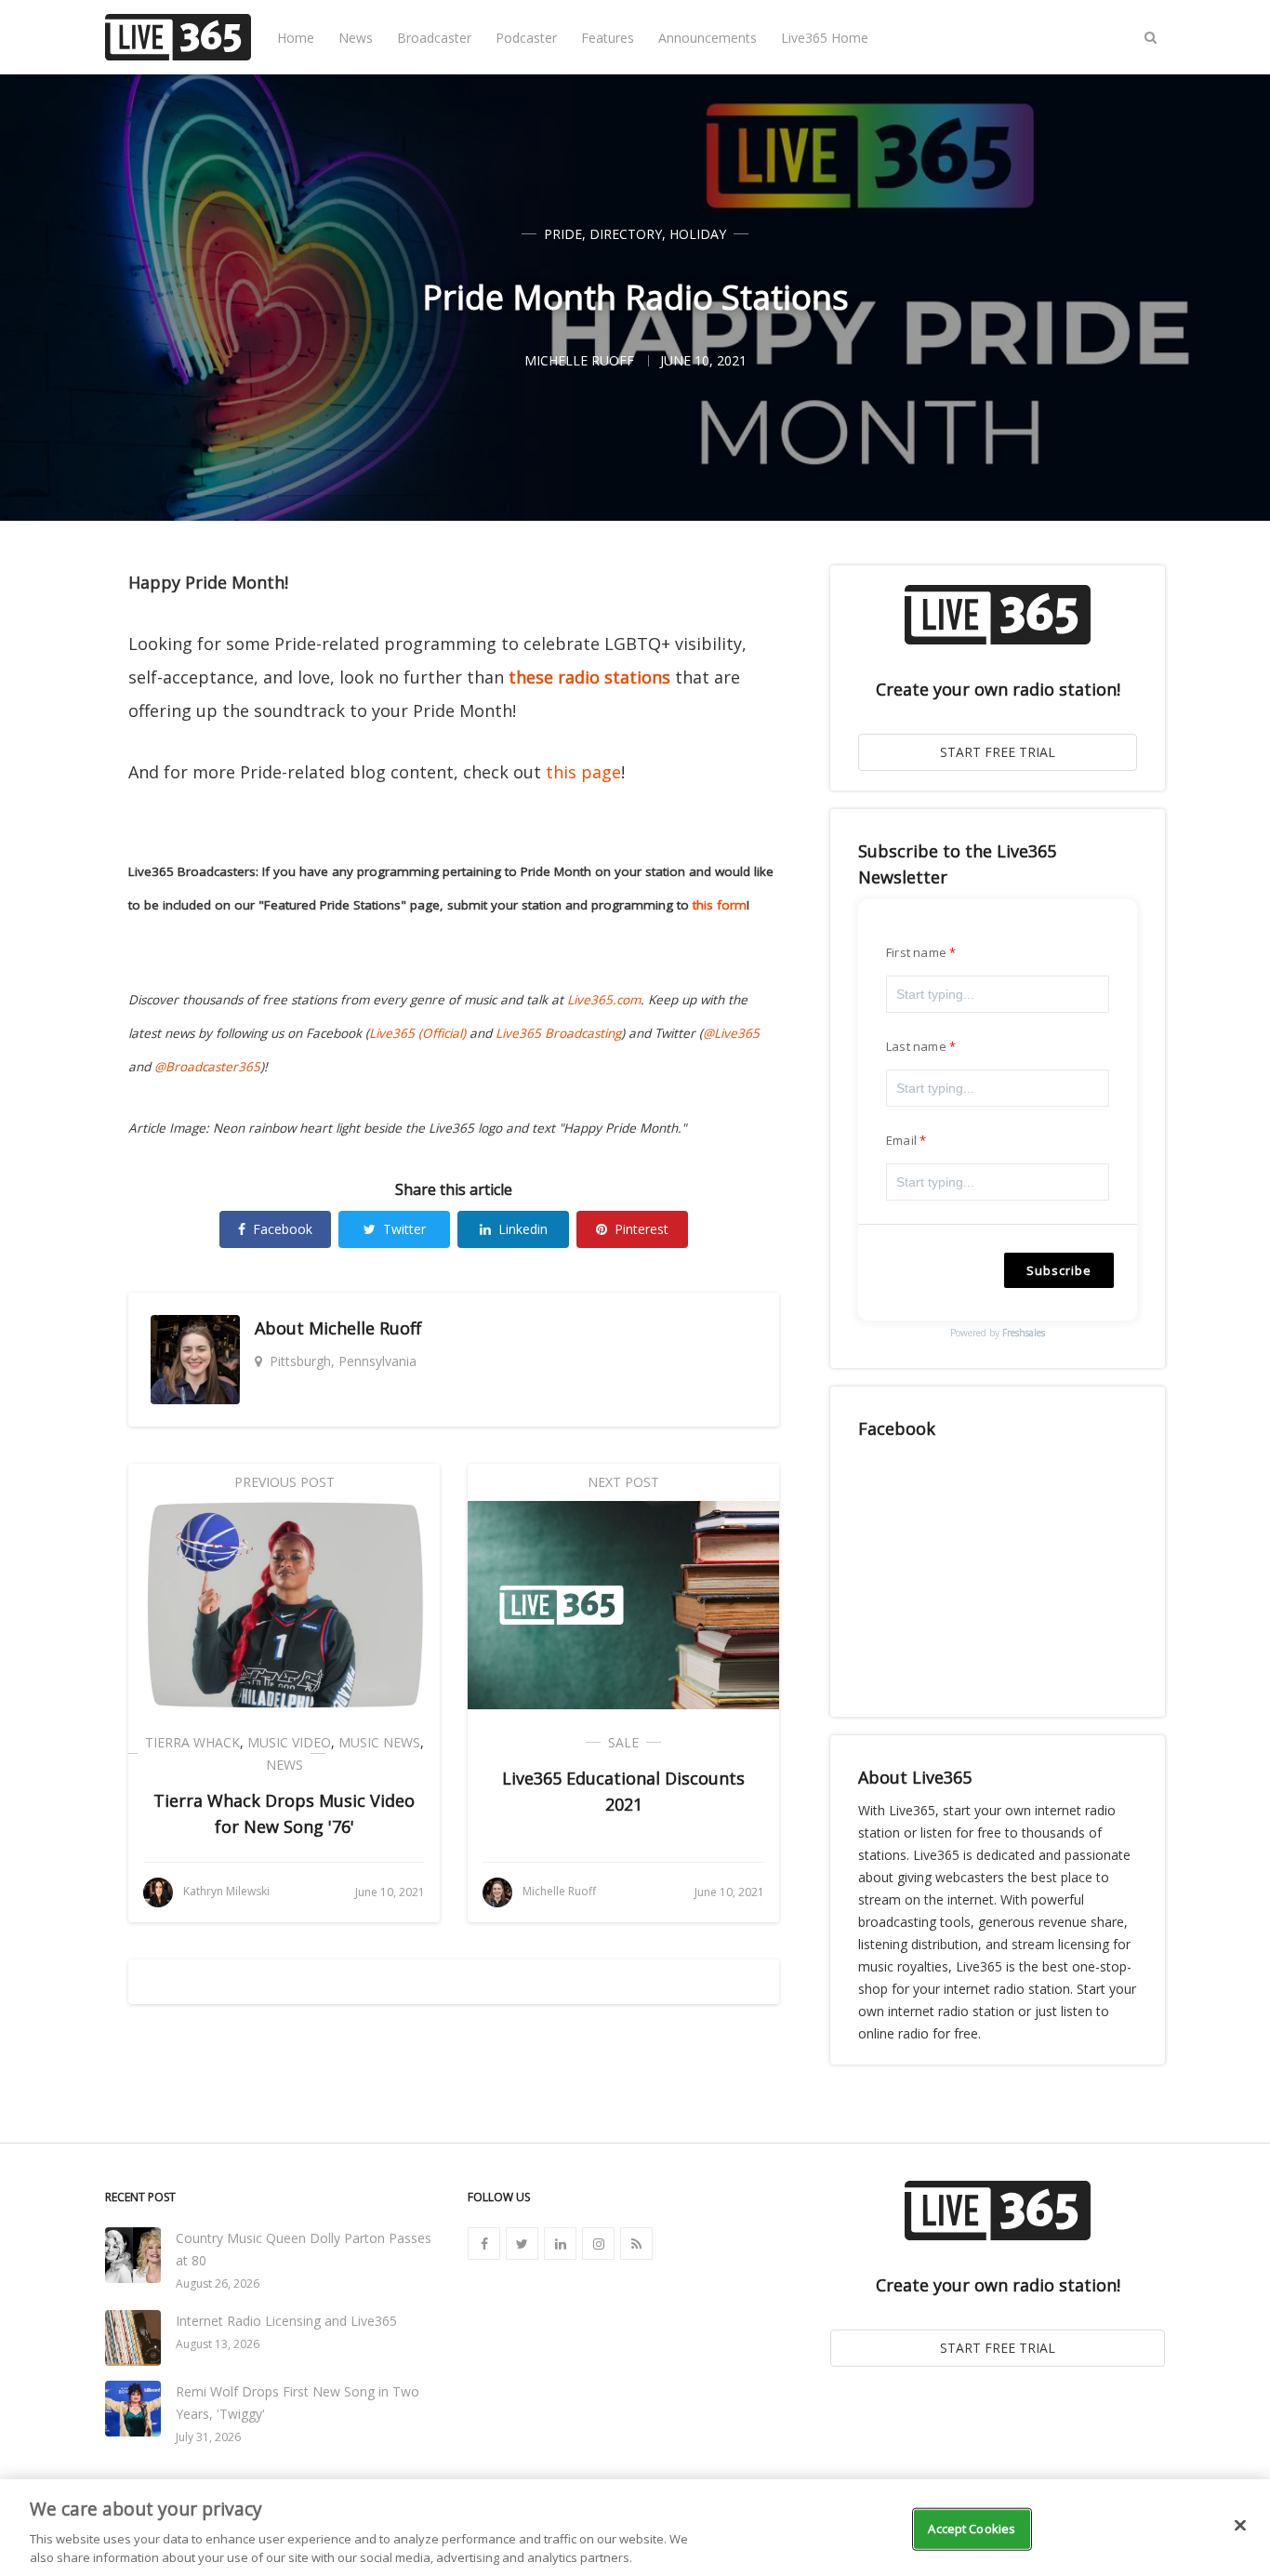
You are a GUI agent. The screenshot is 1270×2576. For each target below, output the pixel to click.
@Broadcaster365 (207, 1067)
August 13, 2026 (218, 2344)
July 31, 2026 (208, 2437)
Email (901, 1140)
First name (916, 952)
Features (608, 38)
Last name (916, 1046)
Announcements (708, 38)
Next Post (623, 1482)
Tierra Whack (192, 1742)
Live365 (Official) (417, 1033)
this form (720, 905)
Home (296, 38)
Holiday (698, 234)
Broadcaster (434, 38)
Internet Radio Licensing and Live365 (286, 2321)
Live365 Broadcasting (558, 1033)
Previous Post (284, 1482)
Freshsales (1024, 1333)
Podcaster (526, 38)
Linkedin (523, 1229)
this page (583, 772)
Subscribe (1059, 1270)
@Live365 (731, 1033)
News (356, 38)
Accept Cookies (972, 2529)
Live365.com (604, 1000)
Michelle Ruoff (365, 1328)
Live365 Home (825, 38)
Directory (626, 234)
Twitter (404, 1229)
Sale (623, 1742)
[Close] (1240, 2526)
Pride (563, 234)
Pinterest (642, 1229)
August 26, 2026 (218, 2284)
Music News (379, 1742)
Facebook (283, 1229)
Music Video (289, 1742)
